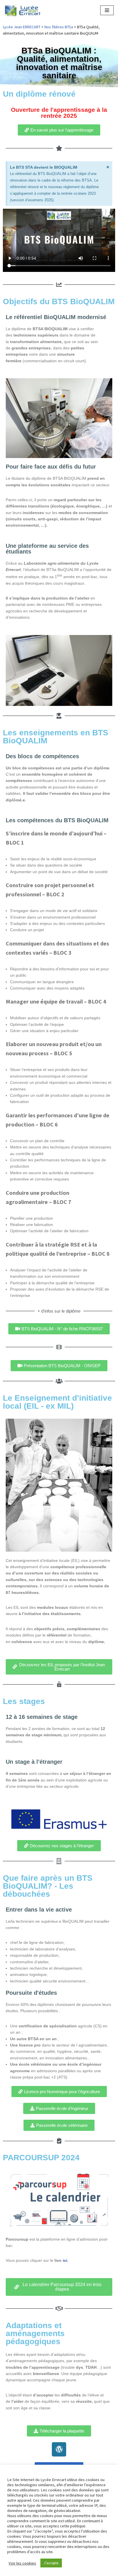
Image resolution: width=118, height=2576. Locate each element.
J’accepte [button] (51, 2563)
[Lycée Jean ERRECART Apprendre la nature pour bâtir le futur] (23, 10)
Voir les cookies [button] (22, 2563)
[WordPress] (59, 2449)
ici (65, 2260)
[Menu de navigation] (107, 10)
